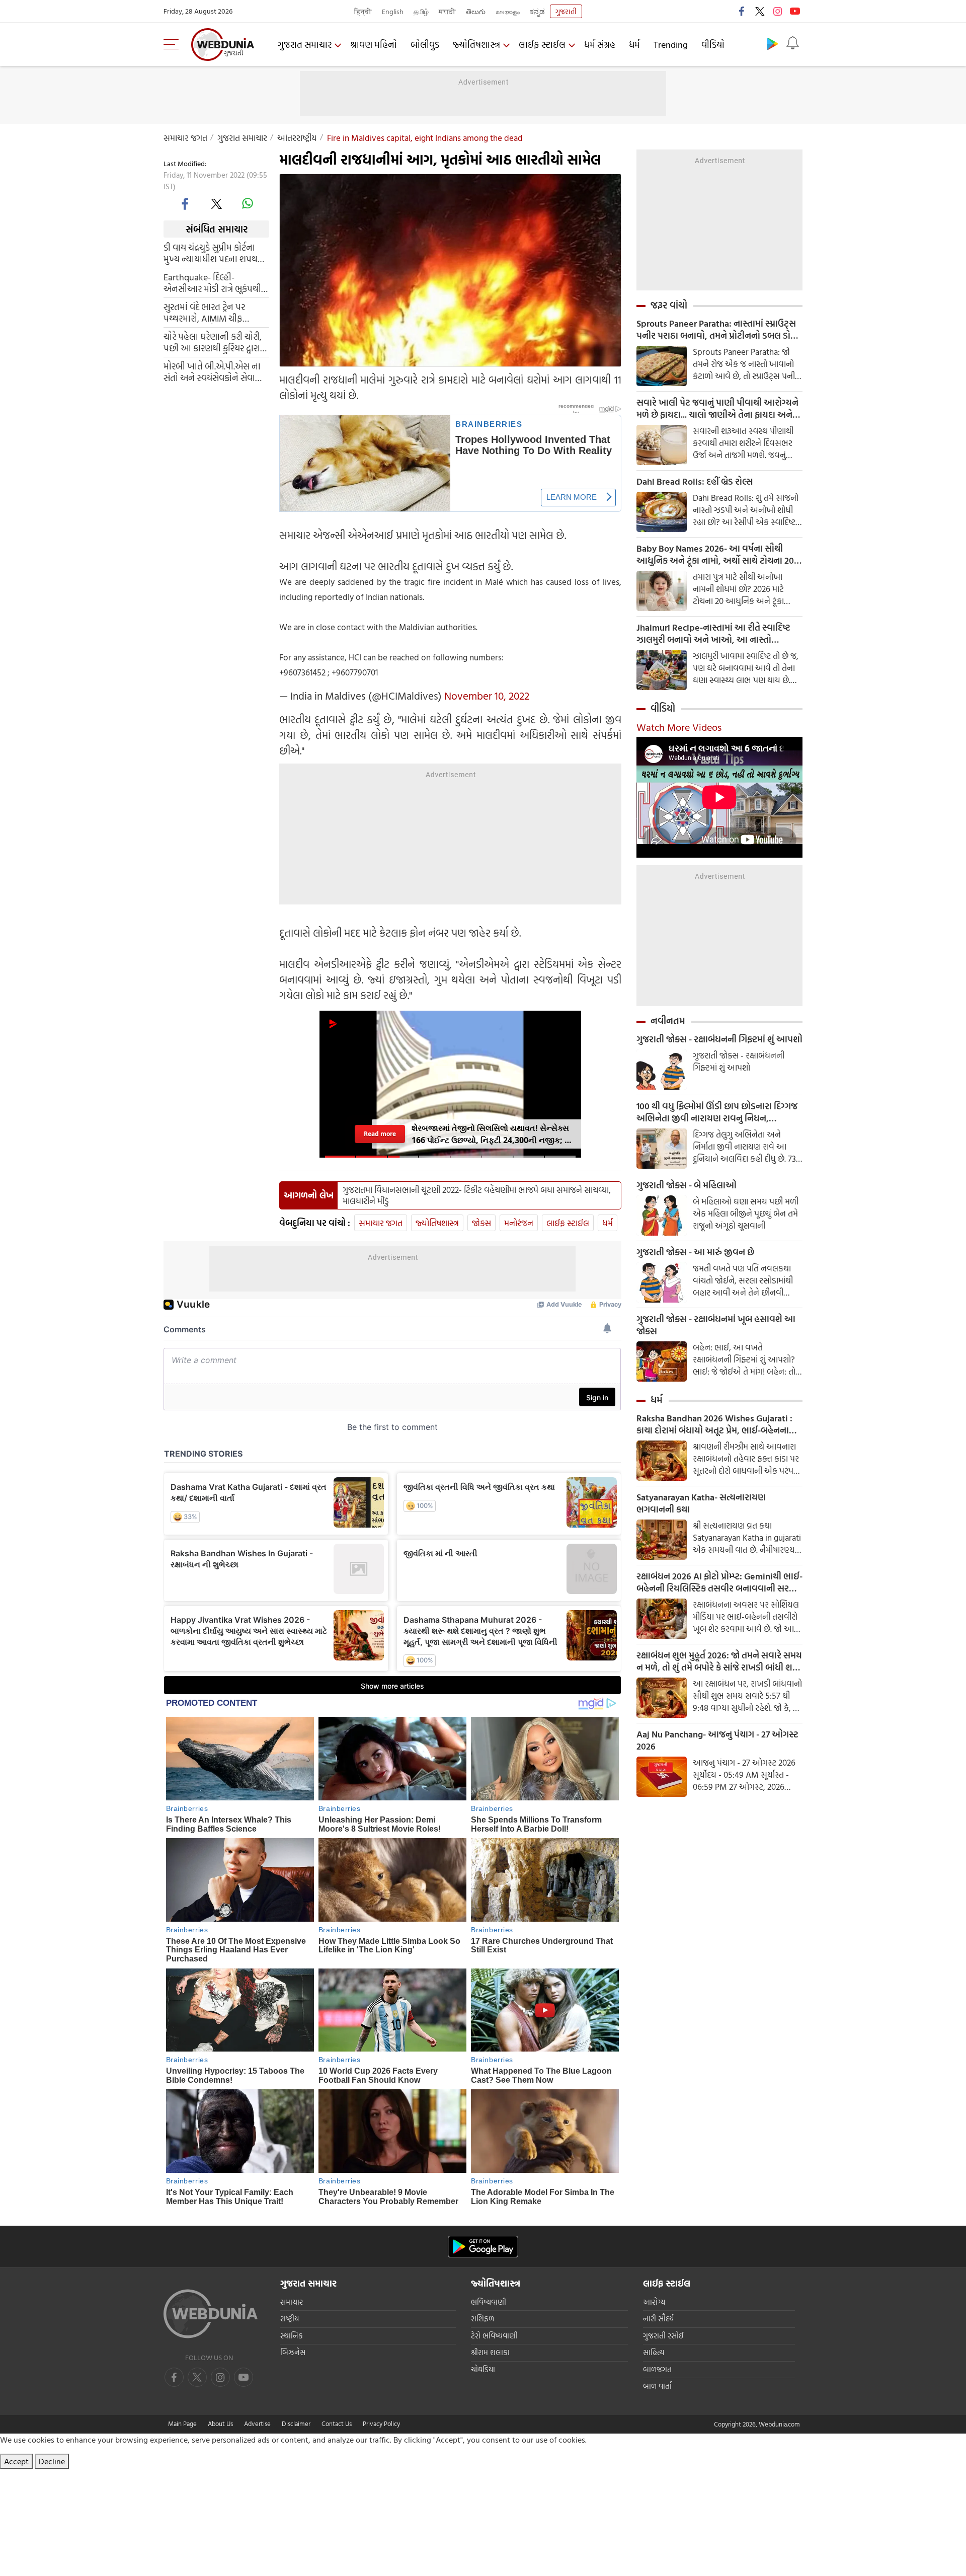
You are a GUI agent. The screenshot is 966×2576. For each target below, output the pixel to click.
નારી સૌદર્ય (658, 2319)
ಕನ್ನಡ (537, 11)
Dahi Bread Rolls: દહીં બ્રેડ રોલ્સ (695, 482)
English (393, 11)
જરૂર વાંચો (669, 305)
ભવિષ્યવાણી (489, 2302)
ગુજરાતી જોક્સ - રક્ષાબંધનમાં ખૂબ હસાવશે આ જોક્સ (716, 1325)
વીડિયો (713, 45)
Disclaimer (296, 2423)
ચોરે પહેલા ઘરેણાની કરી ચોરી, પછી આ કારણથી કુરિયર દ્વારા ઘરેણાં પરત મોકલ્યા (213, 342)
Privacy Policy (381, 2423)
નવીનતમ (668, 1021)
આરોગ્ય (654, 2302)
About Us (220, 2423)
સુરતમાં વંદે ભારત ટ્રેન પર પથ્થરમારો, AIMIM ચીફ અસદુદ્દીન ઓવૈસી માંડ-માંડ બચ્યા (209, 313)
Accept (16, 2461)
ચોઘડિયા (483, 2369)
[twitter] (760, 11)
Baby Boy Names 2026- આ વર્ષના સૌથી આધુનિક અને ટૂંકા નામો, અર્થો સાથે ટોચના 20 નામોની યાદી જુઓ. (715, 555)
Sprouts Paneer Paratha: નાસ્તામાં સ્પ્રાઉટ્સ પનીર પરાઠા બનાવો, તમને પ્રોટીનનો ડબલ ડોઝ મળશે (717, 330)
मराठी (447, 11)
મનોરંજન (519, 1223)
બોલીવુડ (425, 45)
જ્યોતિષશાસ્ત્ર (476, 45)
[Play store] (772, 43)
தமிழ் (421, 11)
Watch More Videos (679, 727)
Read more (380, 1133)
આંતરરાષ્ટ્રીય (297, 138)
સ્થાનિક (292, 2336)
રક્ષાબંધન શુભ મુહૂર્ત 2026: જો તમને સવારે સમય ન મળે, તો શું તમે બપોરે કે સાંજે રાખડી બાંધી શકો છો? (719, 1661)
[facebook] (742, 11)
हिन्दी (363, 11)
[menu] (174, 44)
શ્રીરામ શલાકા (490, 2352)
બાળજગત (657, 2369)
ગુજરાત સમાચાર (305, 45)
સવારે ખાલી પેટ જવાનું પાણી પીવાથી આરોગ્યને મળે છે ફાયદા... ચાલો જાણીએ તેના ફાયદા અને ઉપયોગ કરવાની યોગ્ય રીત (717, 409)
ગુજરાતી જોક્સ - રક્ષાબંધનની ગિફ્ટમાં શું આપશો (719, 1039)
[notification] (792, 43)
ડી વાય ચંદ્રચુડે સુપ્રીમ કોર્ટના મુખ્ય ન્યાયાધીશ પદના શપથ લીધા (211, 253)
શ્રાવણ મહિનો (374, 45)
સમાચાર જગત (185, 138)
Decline (52, 2461)
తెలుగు (476, 11)
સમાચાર (292, 2302)
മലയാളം (508, 11)
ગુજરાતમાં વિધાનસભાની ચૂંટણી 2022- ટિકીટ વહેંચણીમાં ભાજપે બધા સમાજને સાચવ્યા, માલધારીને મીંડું (477, 1195)
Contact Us (337, 2423)
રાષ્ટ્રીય (290, 2319)
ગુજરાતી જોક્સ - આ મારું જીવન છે (695, 1252)
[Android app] (483, 2247)
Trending (671, 45)
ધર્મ (634, 45)
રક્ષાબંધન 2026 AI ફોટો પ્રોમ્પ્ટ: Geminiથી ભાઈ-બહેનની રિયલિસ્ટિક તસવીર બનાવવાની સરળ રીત (719, 1582)
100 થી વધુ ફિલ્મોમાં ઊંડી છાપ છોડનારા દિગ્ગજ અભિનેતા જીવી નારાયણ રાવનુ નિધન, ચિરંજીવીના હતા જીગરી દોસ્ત (717, 1112)
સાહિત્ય (654, 2352)
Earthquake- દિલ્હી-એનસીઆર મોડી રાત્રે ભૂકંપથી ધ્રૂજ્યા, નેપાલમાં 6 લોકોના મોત (215, 283)
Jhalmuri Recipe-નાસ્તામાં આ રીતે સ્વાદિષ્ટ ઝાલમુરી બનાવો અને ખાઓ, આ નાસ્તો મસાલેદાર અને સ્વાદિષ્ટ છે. (713, 634)
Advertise (257, 2423)
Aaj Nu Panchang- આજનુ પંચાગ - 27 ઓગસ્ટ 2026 (717, 1740)
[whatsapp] (248, 203)
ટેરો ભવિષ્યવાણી (494, 2336)
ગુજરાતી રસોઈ (663, 2336)
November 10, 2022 (487, 696)
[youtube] (795, 11)
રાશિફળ (482, 2319)
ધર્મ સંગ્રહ (600, 45)
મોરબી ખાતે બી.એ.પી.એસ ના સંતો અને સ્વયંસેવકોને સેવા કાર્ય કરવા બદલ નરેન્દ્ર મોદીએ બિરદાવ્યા (213, 372)
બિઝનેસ (293, 2352)
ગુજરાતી (566, 11)
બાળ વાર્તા (657, 2386)
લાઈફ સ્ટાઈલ (542, 45)
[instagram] (777, 11)
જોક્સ (481, 1223)
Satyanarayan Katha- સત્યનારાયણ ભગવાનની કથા (701, 1503)
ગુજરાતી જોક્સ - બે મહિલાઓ (687, 1185)
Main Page (182, 2423)
